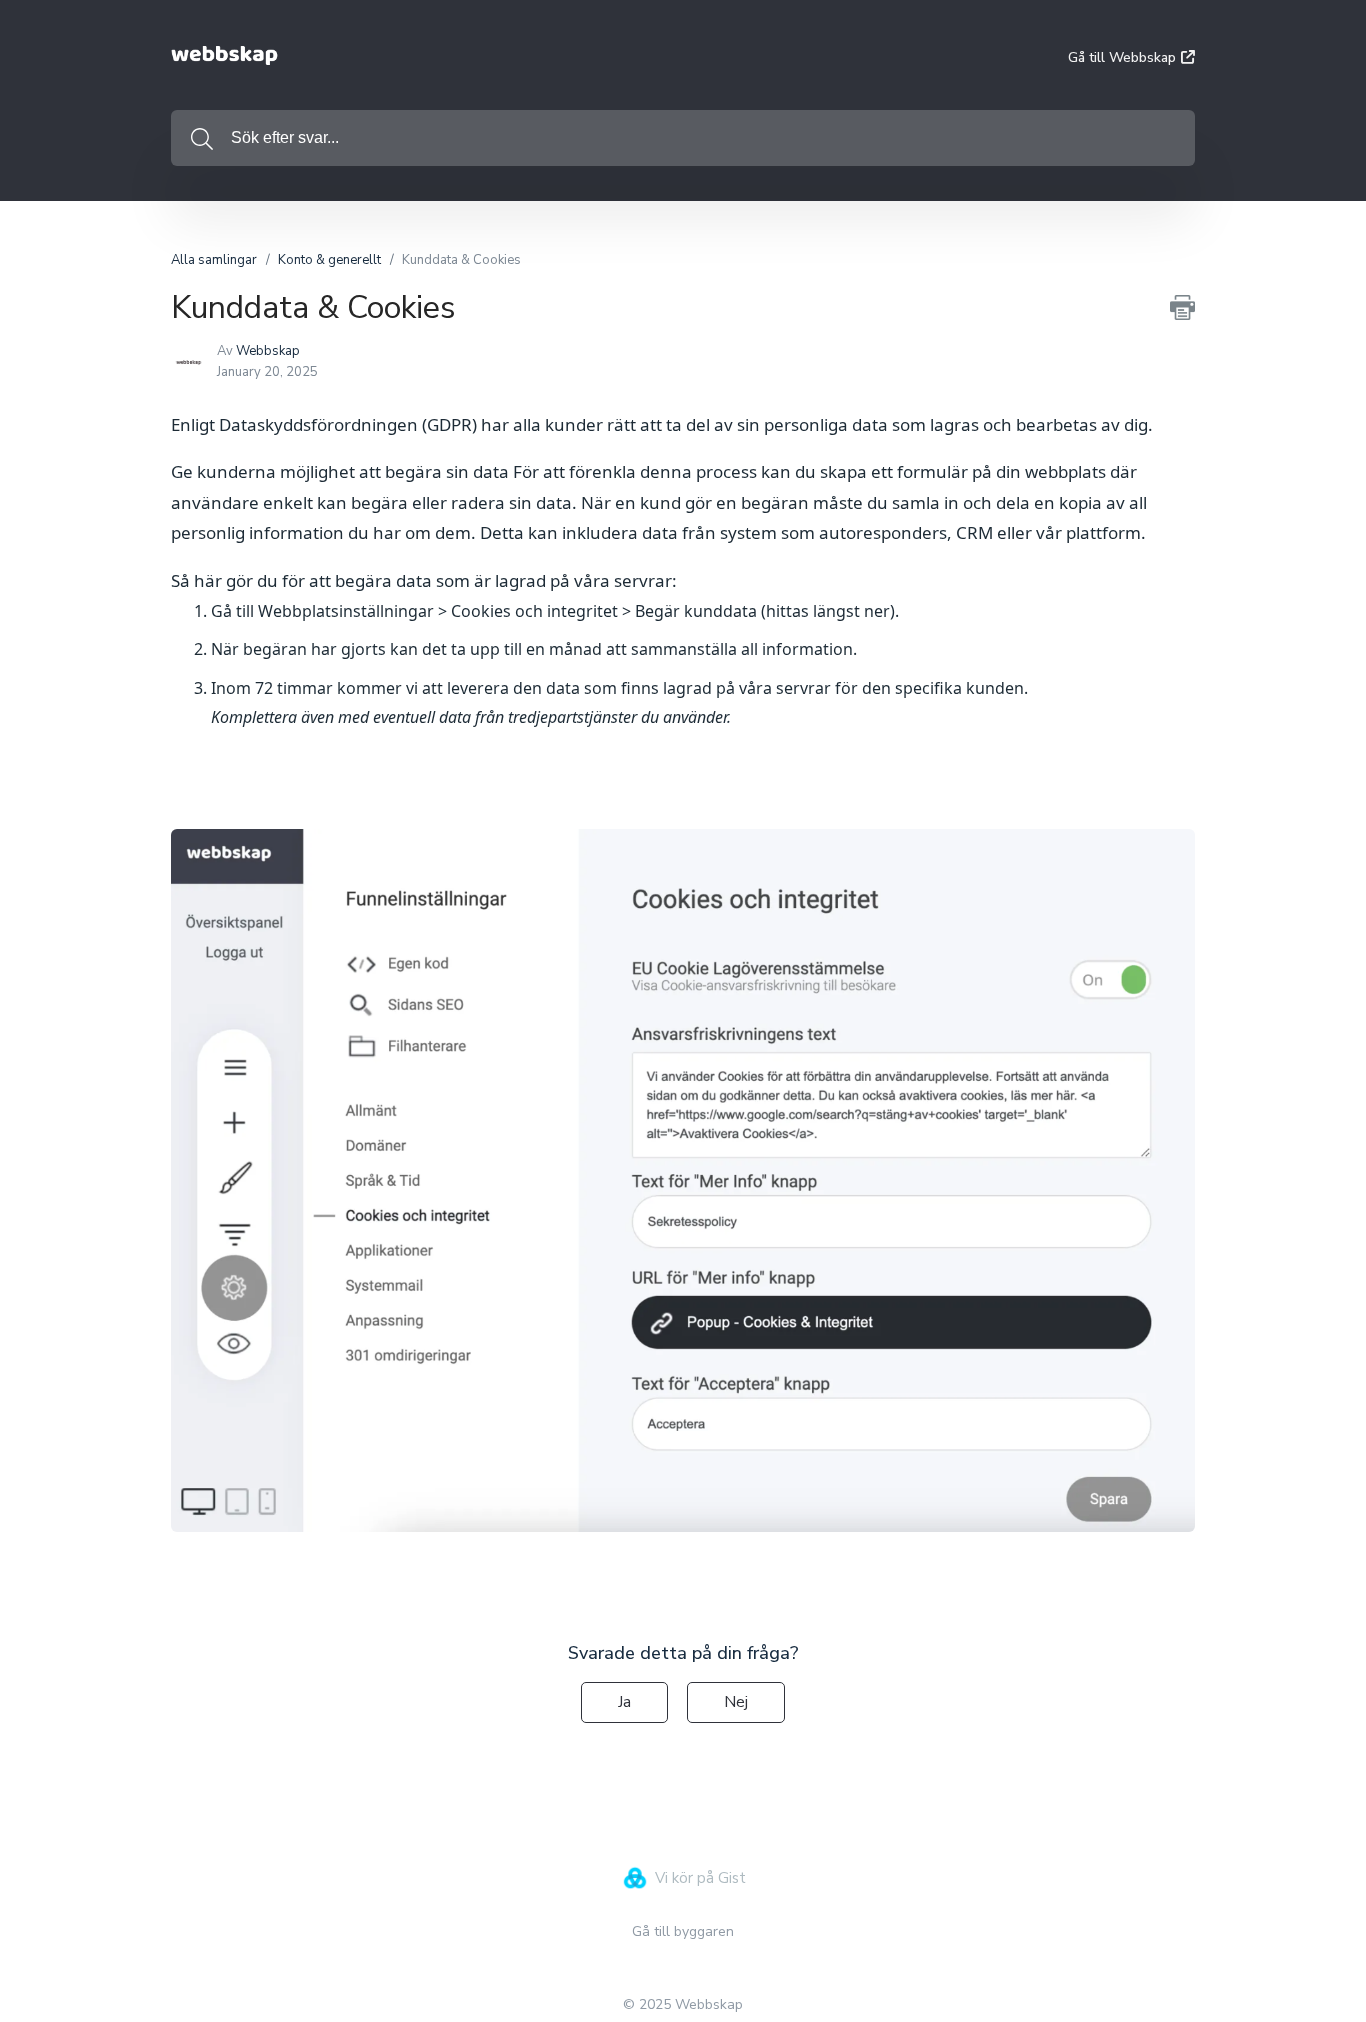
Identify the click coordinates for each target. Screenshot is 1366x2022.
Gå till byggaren (683, 1931)
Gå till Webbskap (1122, 57)
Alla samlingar (214, 260)
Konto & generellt (329, 260)
